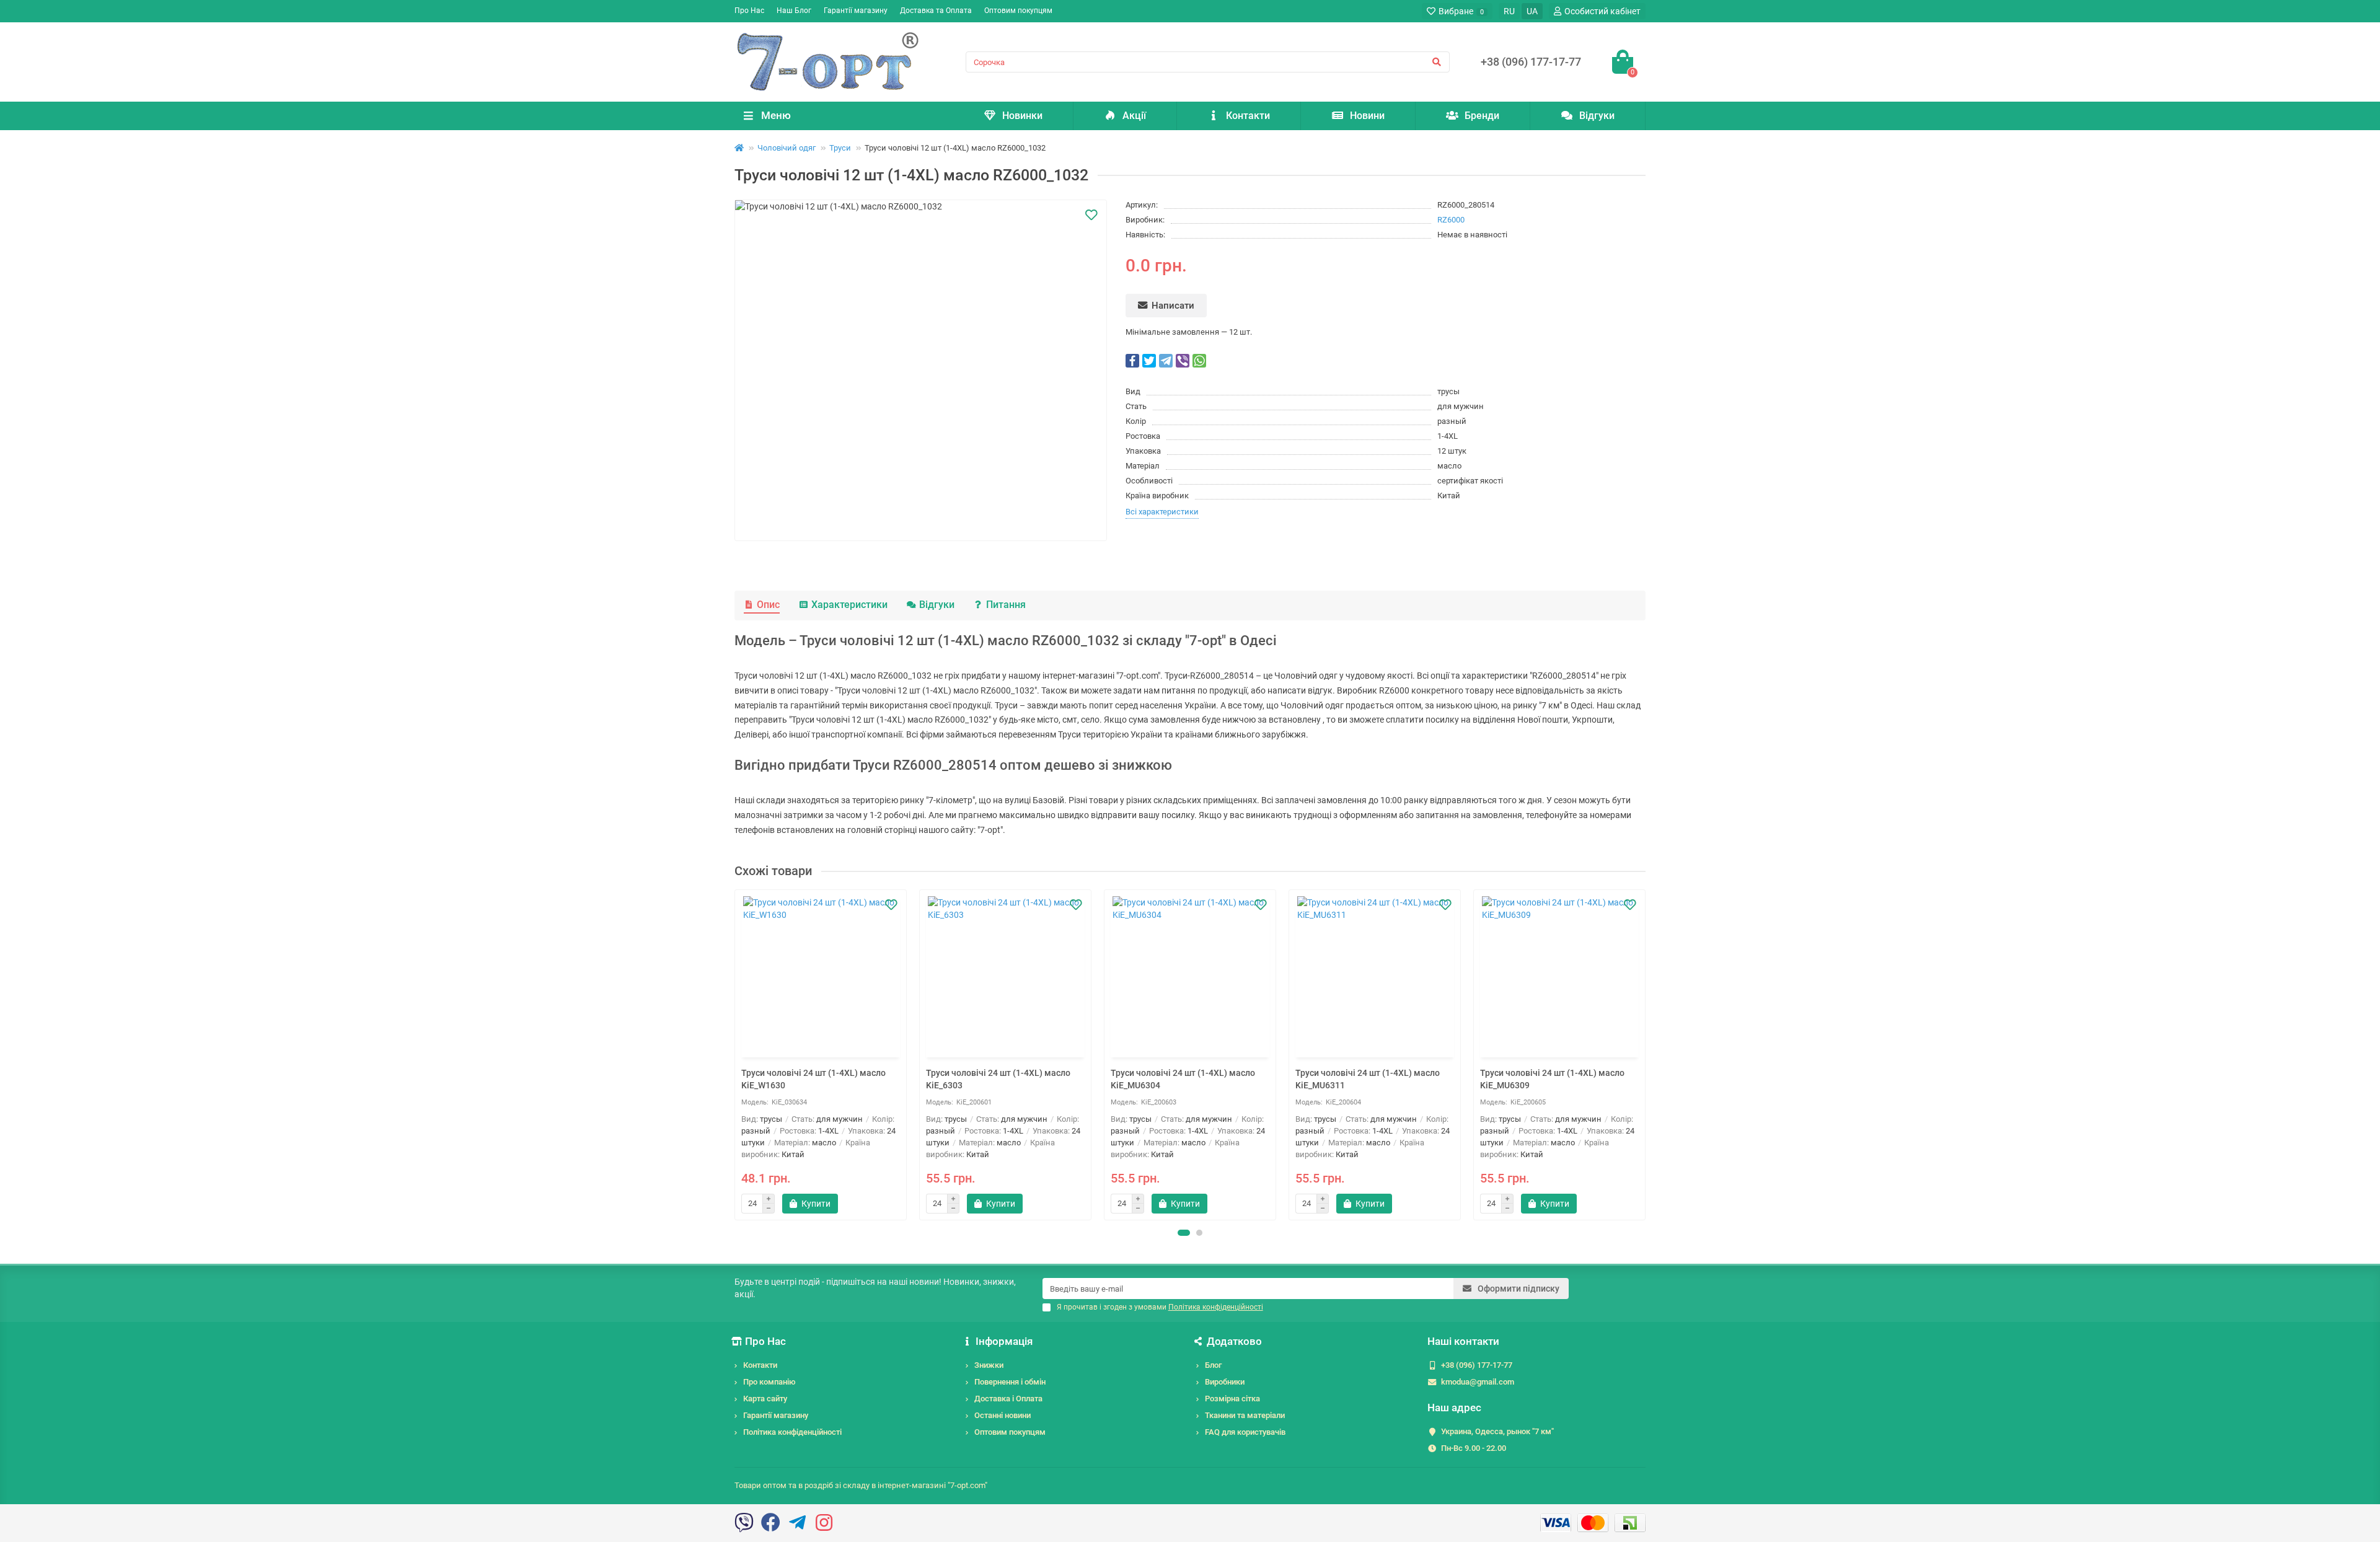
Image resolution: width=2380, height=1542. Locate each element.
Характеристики (849, 605)
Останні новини (1003, 1415)
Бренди (1482, 116)
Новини (1367, 116)
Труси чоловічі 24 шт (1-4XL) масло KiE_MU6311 (1368, 1079)
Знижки (989, 1365)
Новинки (1022, 116)
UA (1532, 11)
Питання (1006, 605)
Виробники (1225, 1382)
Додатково (1234, 1341)
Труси (840, 148)
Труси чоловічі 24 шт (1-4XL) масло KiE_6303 (998, 1079)
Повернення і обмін (1010, 1382)
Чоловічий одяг (787, 148)
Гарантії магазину (856, 11)
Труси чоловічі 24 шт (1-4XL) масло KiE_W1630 (813, 1079)
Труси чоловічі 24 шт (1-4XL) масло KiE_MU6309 (1552, 1079)
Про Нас (749, 11)
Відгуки (1597, 116)
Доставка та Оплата (936, 11)
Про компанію (769, 1382)
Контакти (1248, 116)
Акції (1134, 116)
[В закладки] (1091, 215)
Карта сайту (765, 1399)
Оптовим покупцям (1018, 11)
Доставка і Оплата (1008, 1399)
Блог (1213, 1365)
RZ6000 (1451, 220)
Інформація (1004, 1341)
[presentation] (736, 1055)
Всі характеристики (1162, 512)
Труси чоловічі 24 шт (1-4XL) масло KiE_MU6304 (1183, 1079)
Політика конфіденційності (792, 1432)
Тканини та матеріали (1245, 1415)
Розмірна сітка (1232, 1399)
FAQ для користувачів (1245, 1432)
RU (1509, 11)
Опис (768, 605)
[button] (1184, 1233)
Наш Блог (794, 11)
